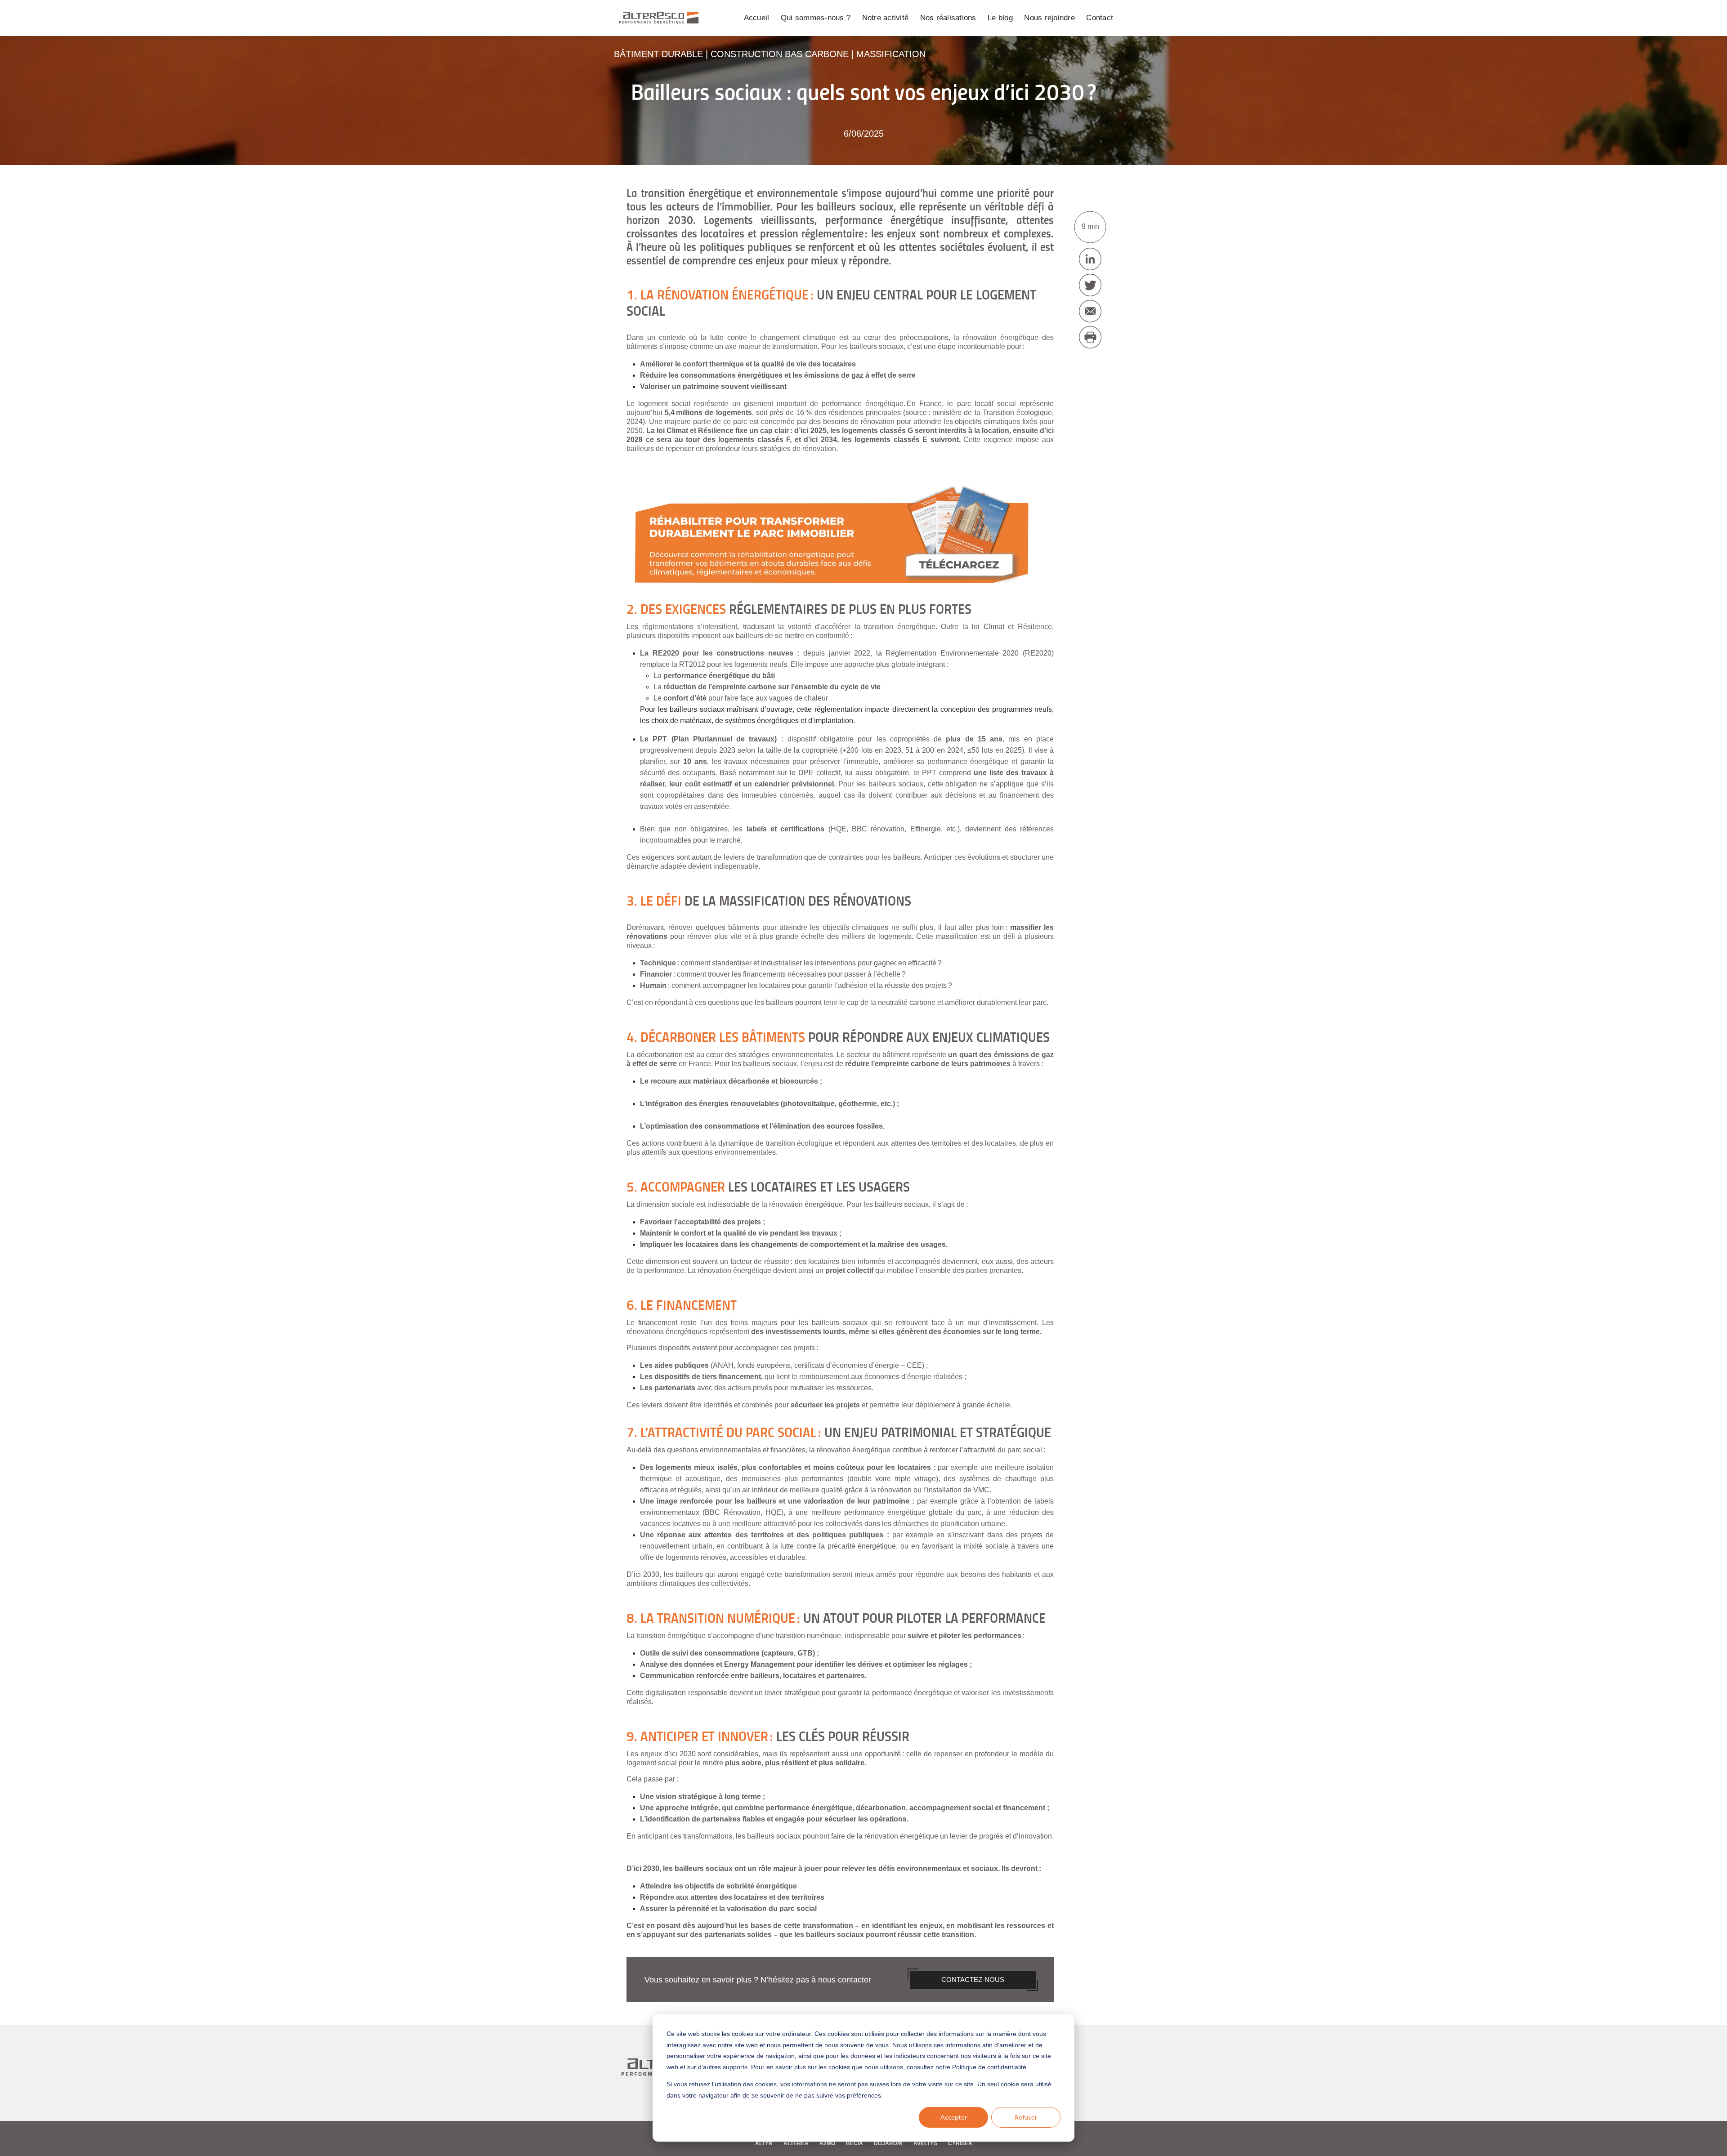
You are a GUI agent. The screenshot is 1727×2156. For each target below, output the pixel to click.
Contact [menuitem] (1100, 18)
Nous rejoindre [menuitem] (1049, 18)
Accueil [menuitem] (757, 18)
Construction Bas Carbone (780, 54)
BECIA (855, 2143)
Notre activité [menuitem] (886, 18)
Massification (891, 54)
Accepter (954, 2117)
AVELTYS (925, 2143)
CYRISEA (960, 2143)
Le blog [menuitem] (1000, 18)
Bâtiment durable (658, 54)
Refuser (1026, 2117)
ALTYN (764, 2143)
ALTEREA (796, 2143)
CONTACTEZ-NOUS (973, 1980)
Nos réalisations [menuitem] (948, 18)
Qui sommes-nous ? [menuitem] (816, 18)
